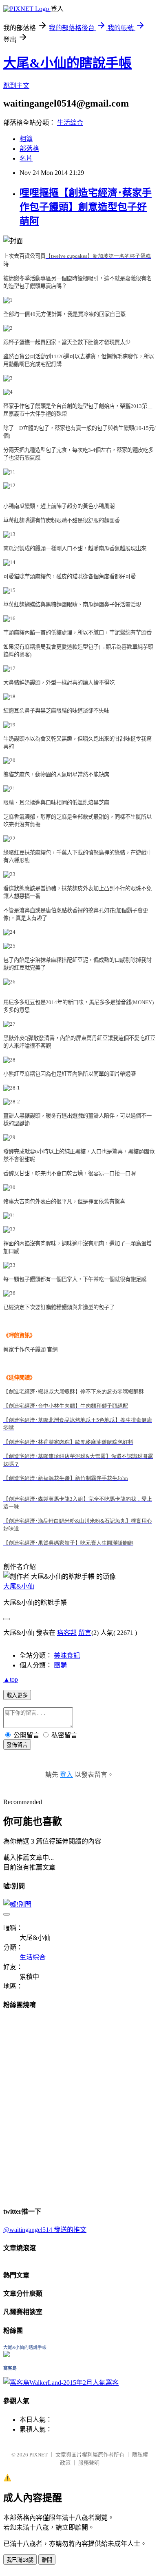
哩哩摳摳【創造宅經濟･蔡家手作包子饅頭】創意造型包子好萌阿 (86, 207)
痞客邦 (67, 1633)
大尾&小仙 (19, 1586)
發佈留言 (17, 1745)
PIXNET (39, 2455)
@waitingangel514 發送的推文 (45, 2230)
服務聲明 (89, 2463)
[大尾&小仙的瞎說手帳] (7, 2355)
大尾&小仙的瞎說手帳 (67, 63)
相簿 (26, 139)
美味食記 (67, 1655)
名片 (26, 158)
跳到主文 (16, 86)
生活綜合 (70, 123)
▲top (11, 1679)
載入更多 (17, 1695)
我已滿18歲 (20, 2560)
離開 (47, 2560)
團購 (60, 1665)
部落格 (29, 149)
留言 (85, 1633)
